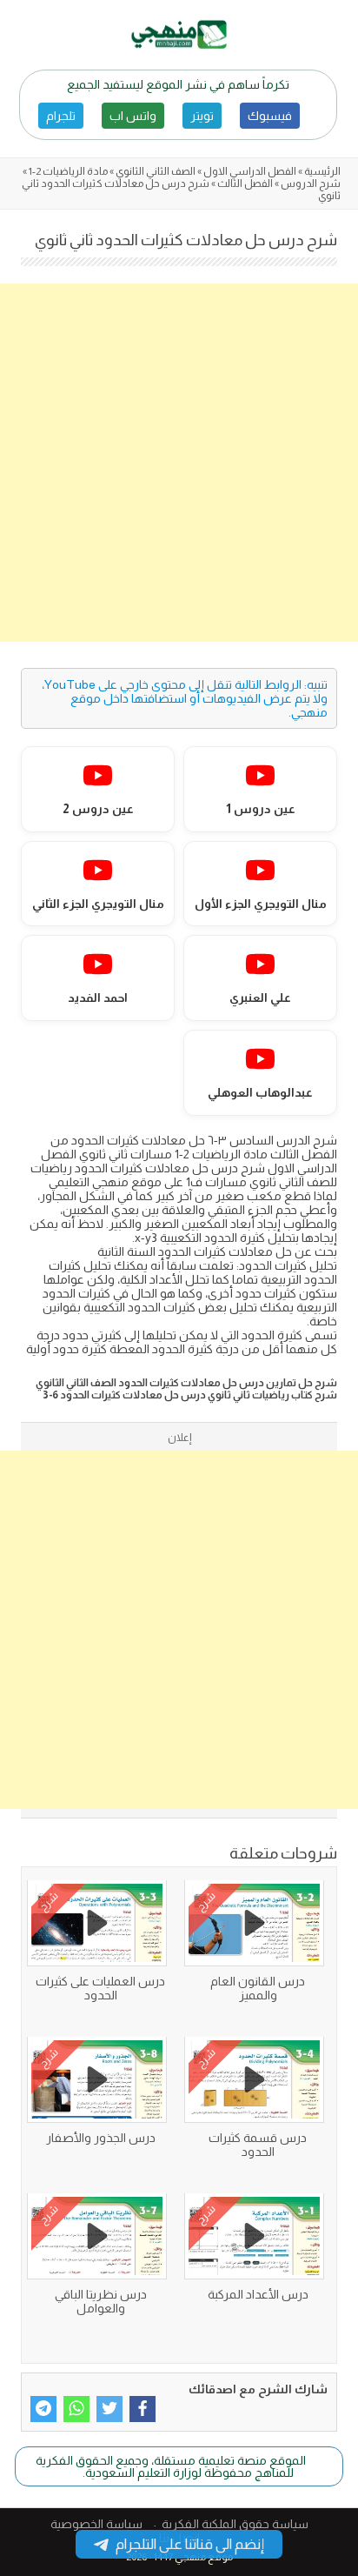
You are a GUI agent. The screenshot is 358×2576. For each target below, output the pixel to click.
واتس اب (133, 116)
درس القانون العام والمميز (258, 1988)
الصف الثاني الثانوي (156, 171)
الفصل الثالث (245, 184)
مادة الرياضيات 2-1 (68, 171)
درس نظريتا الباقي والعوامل (101, 2301)
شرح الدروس (311, 184)
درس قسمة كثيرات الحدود (258, 2145)
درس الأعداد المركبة (258, 2294)
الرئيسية (322, 171)
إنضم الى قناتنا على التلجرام (190, 2544)
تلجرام (61, 116)
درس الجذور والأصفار (101, 2138)
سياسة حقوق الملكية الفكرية (235, 2524)
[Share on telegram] (43, 2409)
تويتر (202, 116)
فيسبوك (270, 116)
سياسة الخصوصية (96, 2524)
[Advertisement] (179, 463)
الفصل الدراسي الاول (250, 171)
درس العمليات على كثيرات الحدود (100, 1988)
